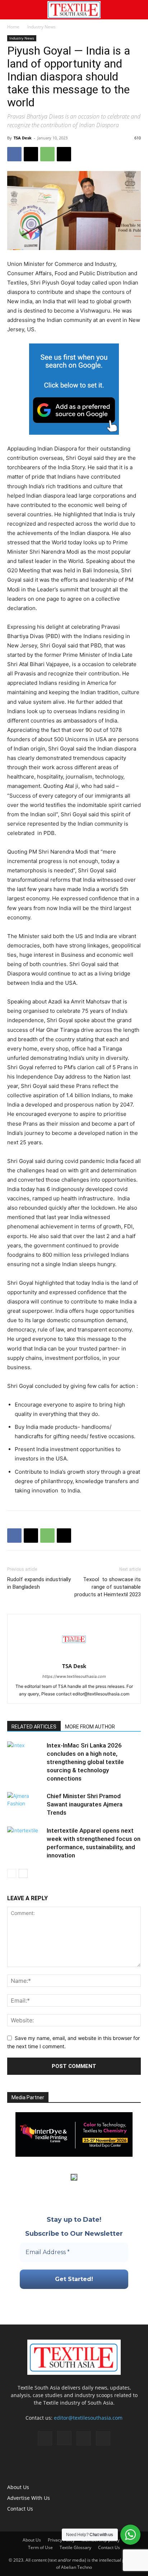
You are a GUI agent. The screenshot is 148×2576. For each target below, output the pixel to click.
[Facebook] (14, 154)
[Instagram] (64, 2438)
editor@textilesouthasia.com (88, 2418)
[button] (12, 10)
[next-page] (23, 1873)
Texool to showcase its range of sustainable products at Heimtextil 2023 (108, 1587)
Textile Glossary (75, 2547)
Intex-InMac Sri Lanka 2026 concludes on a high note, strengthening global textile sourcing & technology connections (85, 1762)
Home (13, 27)
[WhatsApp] (47, 154)
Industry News (41, 27)
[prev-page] (12, 1873)
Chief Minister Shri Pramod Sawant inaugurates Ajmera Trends (85, 1804)
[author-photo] (74, 1656)
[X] (31, 154)
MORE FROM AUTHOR (90, 1727)
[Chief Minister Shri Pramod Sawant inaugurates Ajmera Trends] (25, 1804)
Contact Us (20, 2509)
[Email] (64, 154)
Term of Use (40, 2547)
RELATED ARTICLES (34, 1727)
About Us (18, 2487)
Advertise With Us (29, 2498)
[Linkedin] (84, 2438)
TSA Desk (23, 138)
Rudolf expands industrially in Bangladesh (39, 1583)
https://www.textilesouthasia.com (74, 1676)
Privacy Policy (61, 2540)
